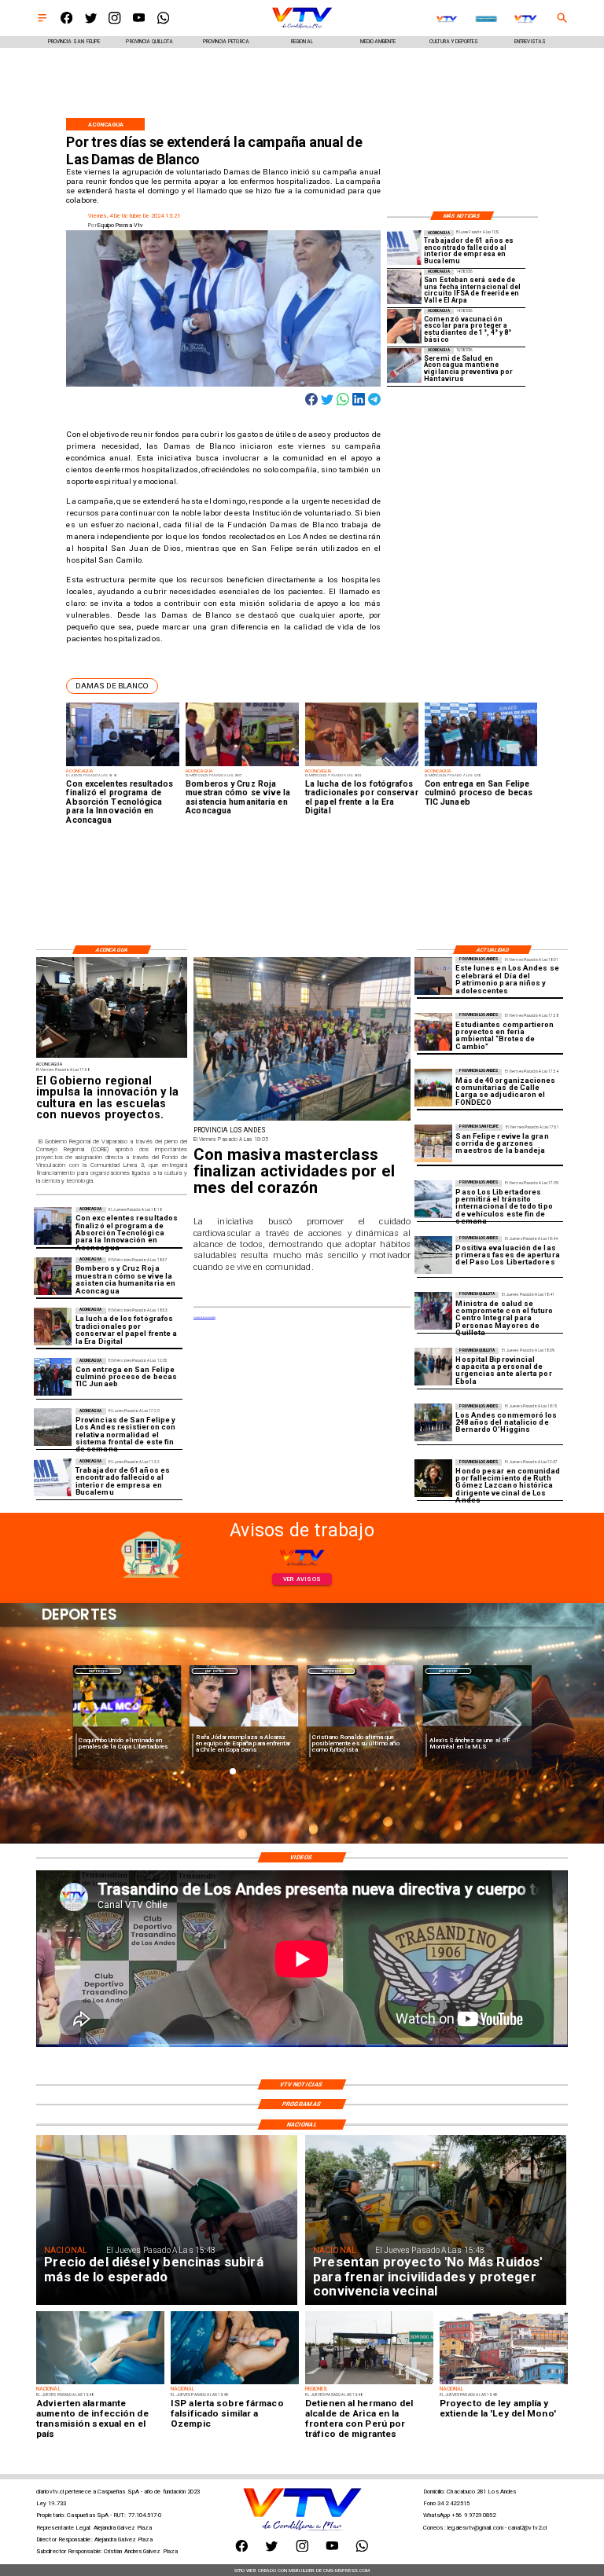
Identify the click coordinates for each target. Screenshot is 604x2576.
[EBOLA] (433, 1367)
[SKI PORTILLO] (433, 1199)
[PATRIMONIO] (433, 976)
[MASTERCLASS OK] (302, 1120)
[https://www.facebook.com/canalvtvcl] (66, 22)
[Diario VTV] (42, 22)
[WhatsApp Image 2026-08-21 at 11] (433, 1088)
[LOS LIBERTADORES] (433, 1255)
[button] (112, 686)
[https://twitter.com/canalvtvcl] (91, 22)
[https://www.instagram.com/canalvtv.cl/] (114, 22)
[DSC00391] (112, 1057)
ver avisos (302, 1579)
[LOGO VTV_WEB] (302, 28)
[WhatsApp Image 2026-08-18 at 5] (53, 1377)
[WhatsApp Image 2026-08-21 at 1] (433, 1143)
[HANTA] (404, 365)
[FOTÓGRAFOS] (53, 1327)
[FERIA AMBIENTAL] (433, 1032)
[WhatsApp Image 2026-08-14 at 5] (404, 287)
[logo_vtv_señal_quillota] (526, 19)
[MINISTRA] (433, 1311)
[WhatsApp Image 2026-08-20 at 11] (433, 1478)
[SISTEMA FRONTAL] (53, 1427)
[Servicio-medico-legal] (404, 248)
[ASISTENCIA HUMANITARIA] (53, 1276)
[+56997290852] (163, 22)
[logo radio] (446, 19)
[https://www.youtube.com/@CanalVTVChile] (139, 22)
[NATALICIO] (433, 1422)
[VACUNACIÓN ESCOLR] (404, 326)
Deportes (98, 1671)
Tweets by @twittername (204, 1317)
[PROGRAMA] (53, 1226)
